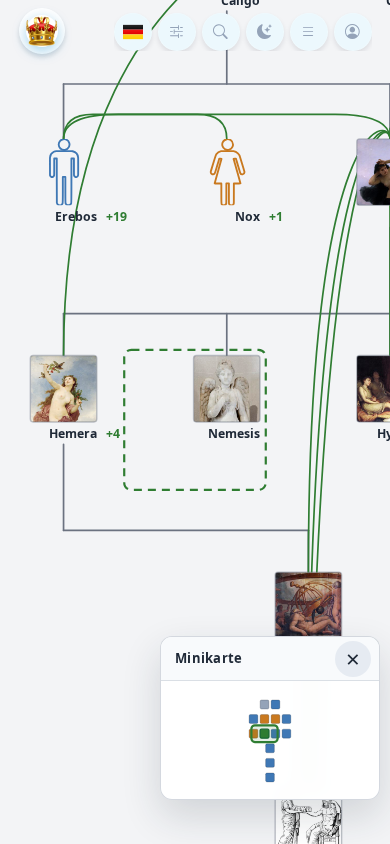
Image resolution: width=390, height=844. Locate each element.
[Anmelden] (353, 32)
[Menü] (309, 32)
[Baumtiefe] (177, 32)
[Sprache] (133, 32)
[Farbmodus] (265, 32)
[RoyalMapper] (42, 31)
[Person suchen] (221, 32)
